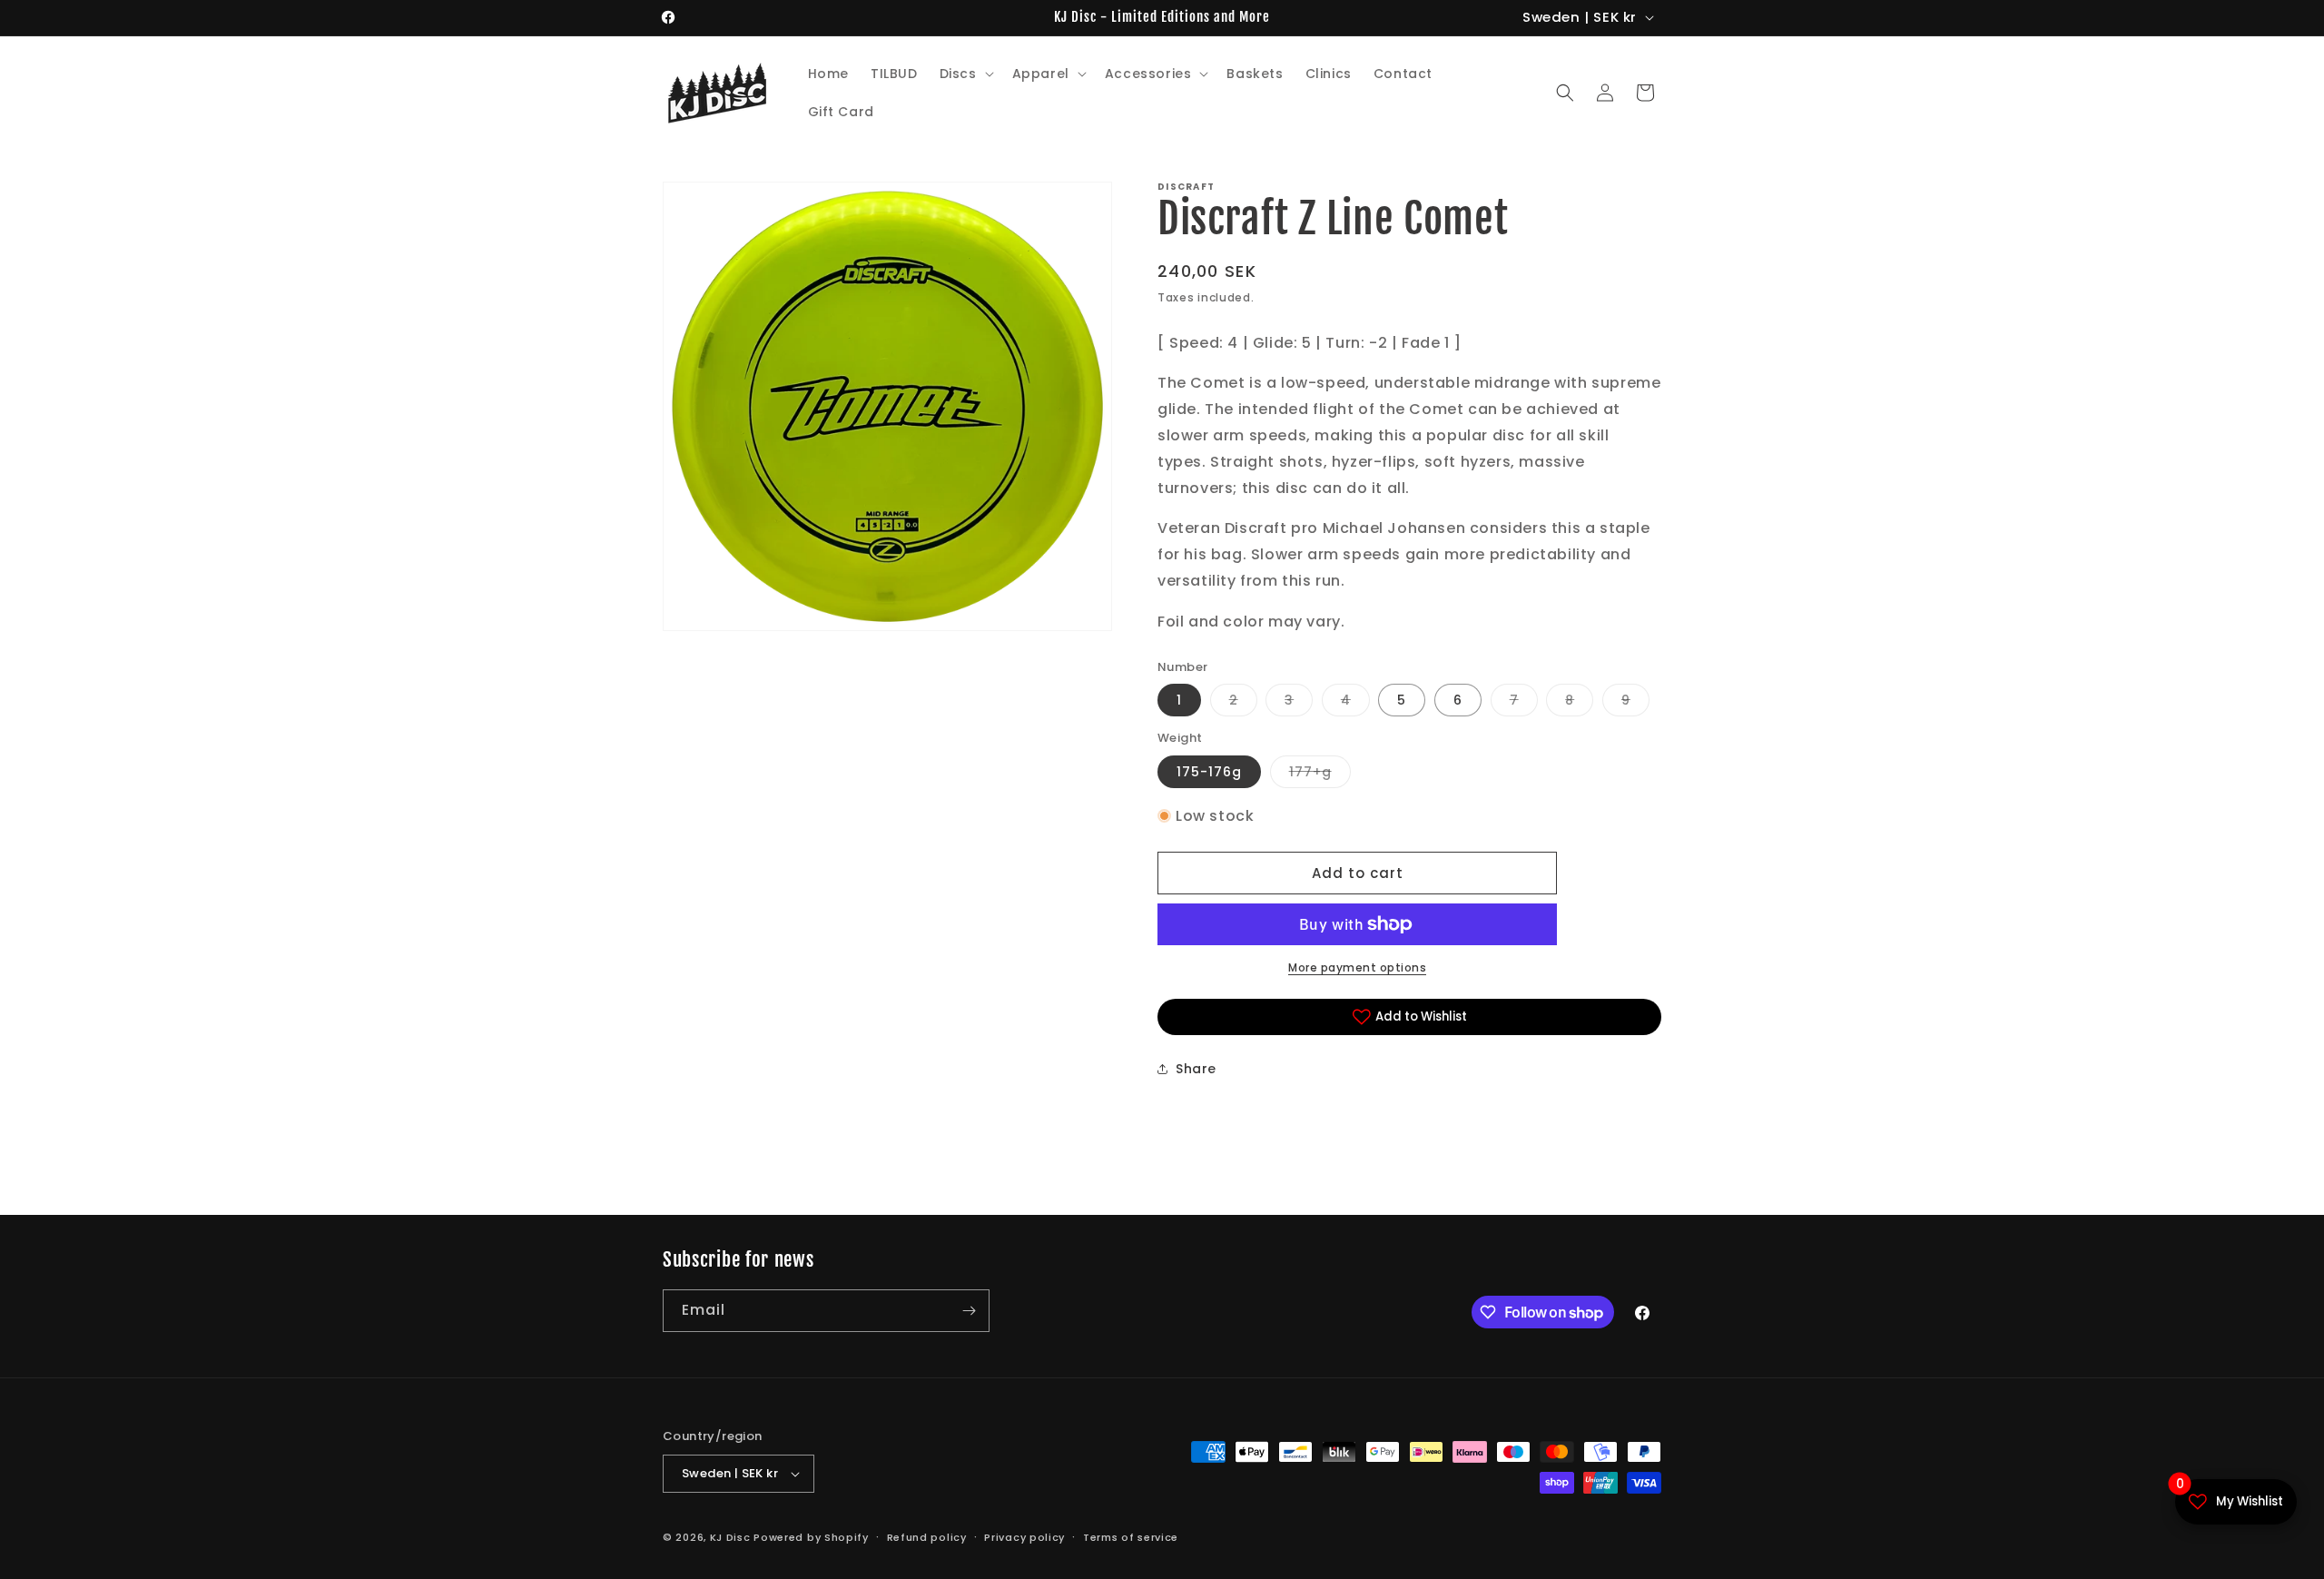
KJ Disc (730, 1537)
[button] (965, 74)
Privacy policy (1024, 1537)
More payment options (1357, 967)
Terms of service (1131, 1537)
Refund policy (927, 1537)
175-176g (1209, 772)
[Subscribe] (969, 1311)
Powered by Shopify (811, 1537)
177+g (1320, 775)
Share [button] (1196, 1069)
